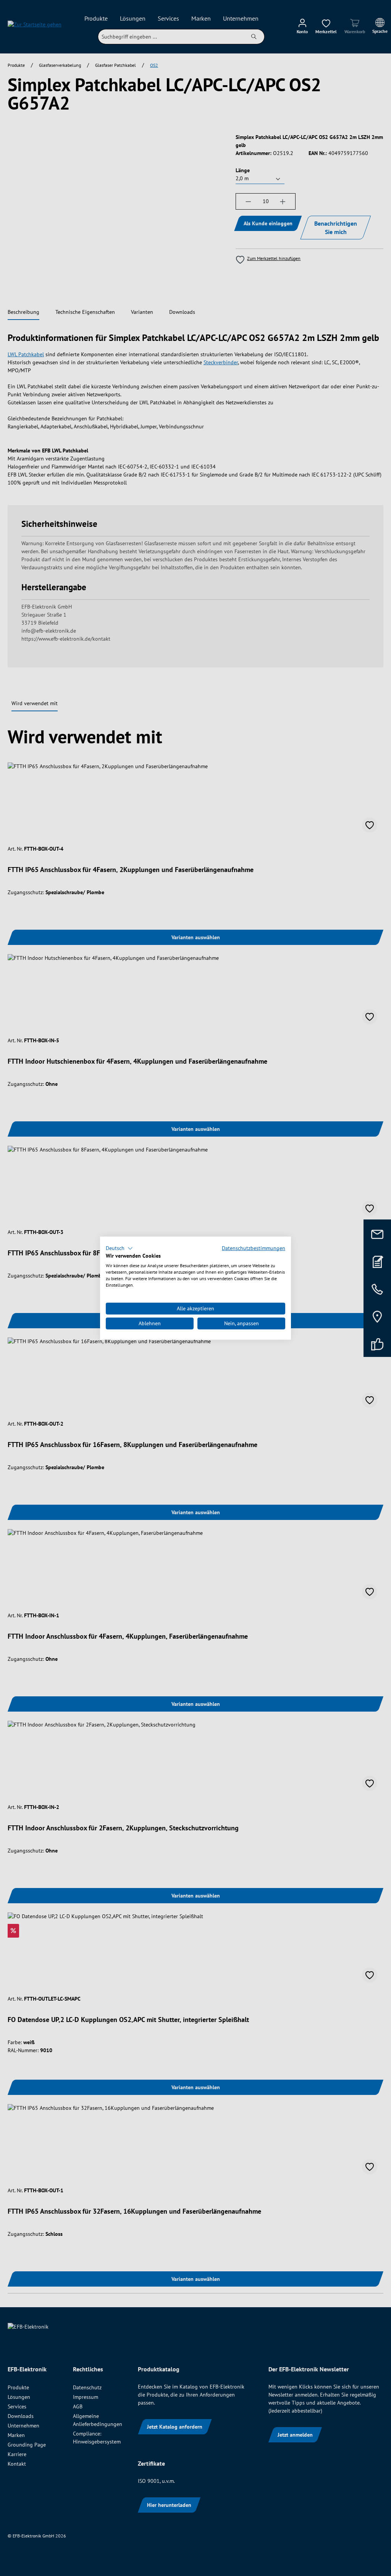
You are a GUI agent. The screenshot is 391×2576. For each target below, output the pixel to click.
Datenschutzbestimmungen (254, 1248)
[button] (119, 1248)
